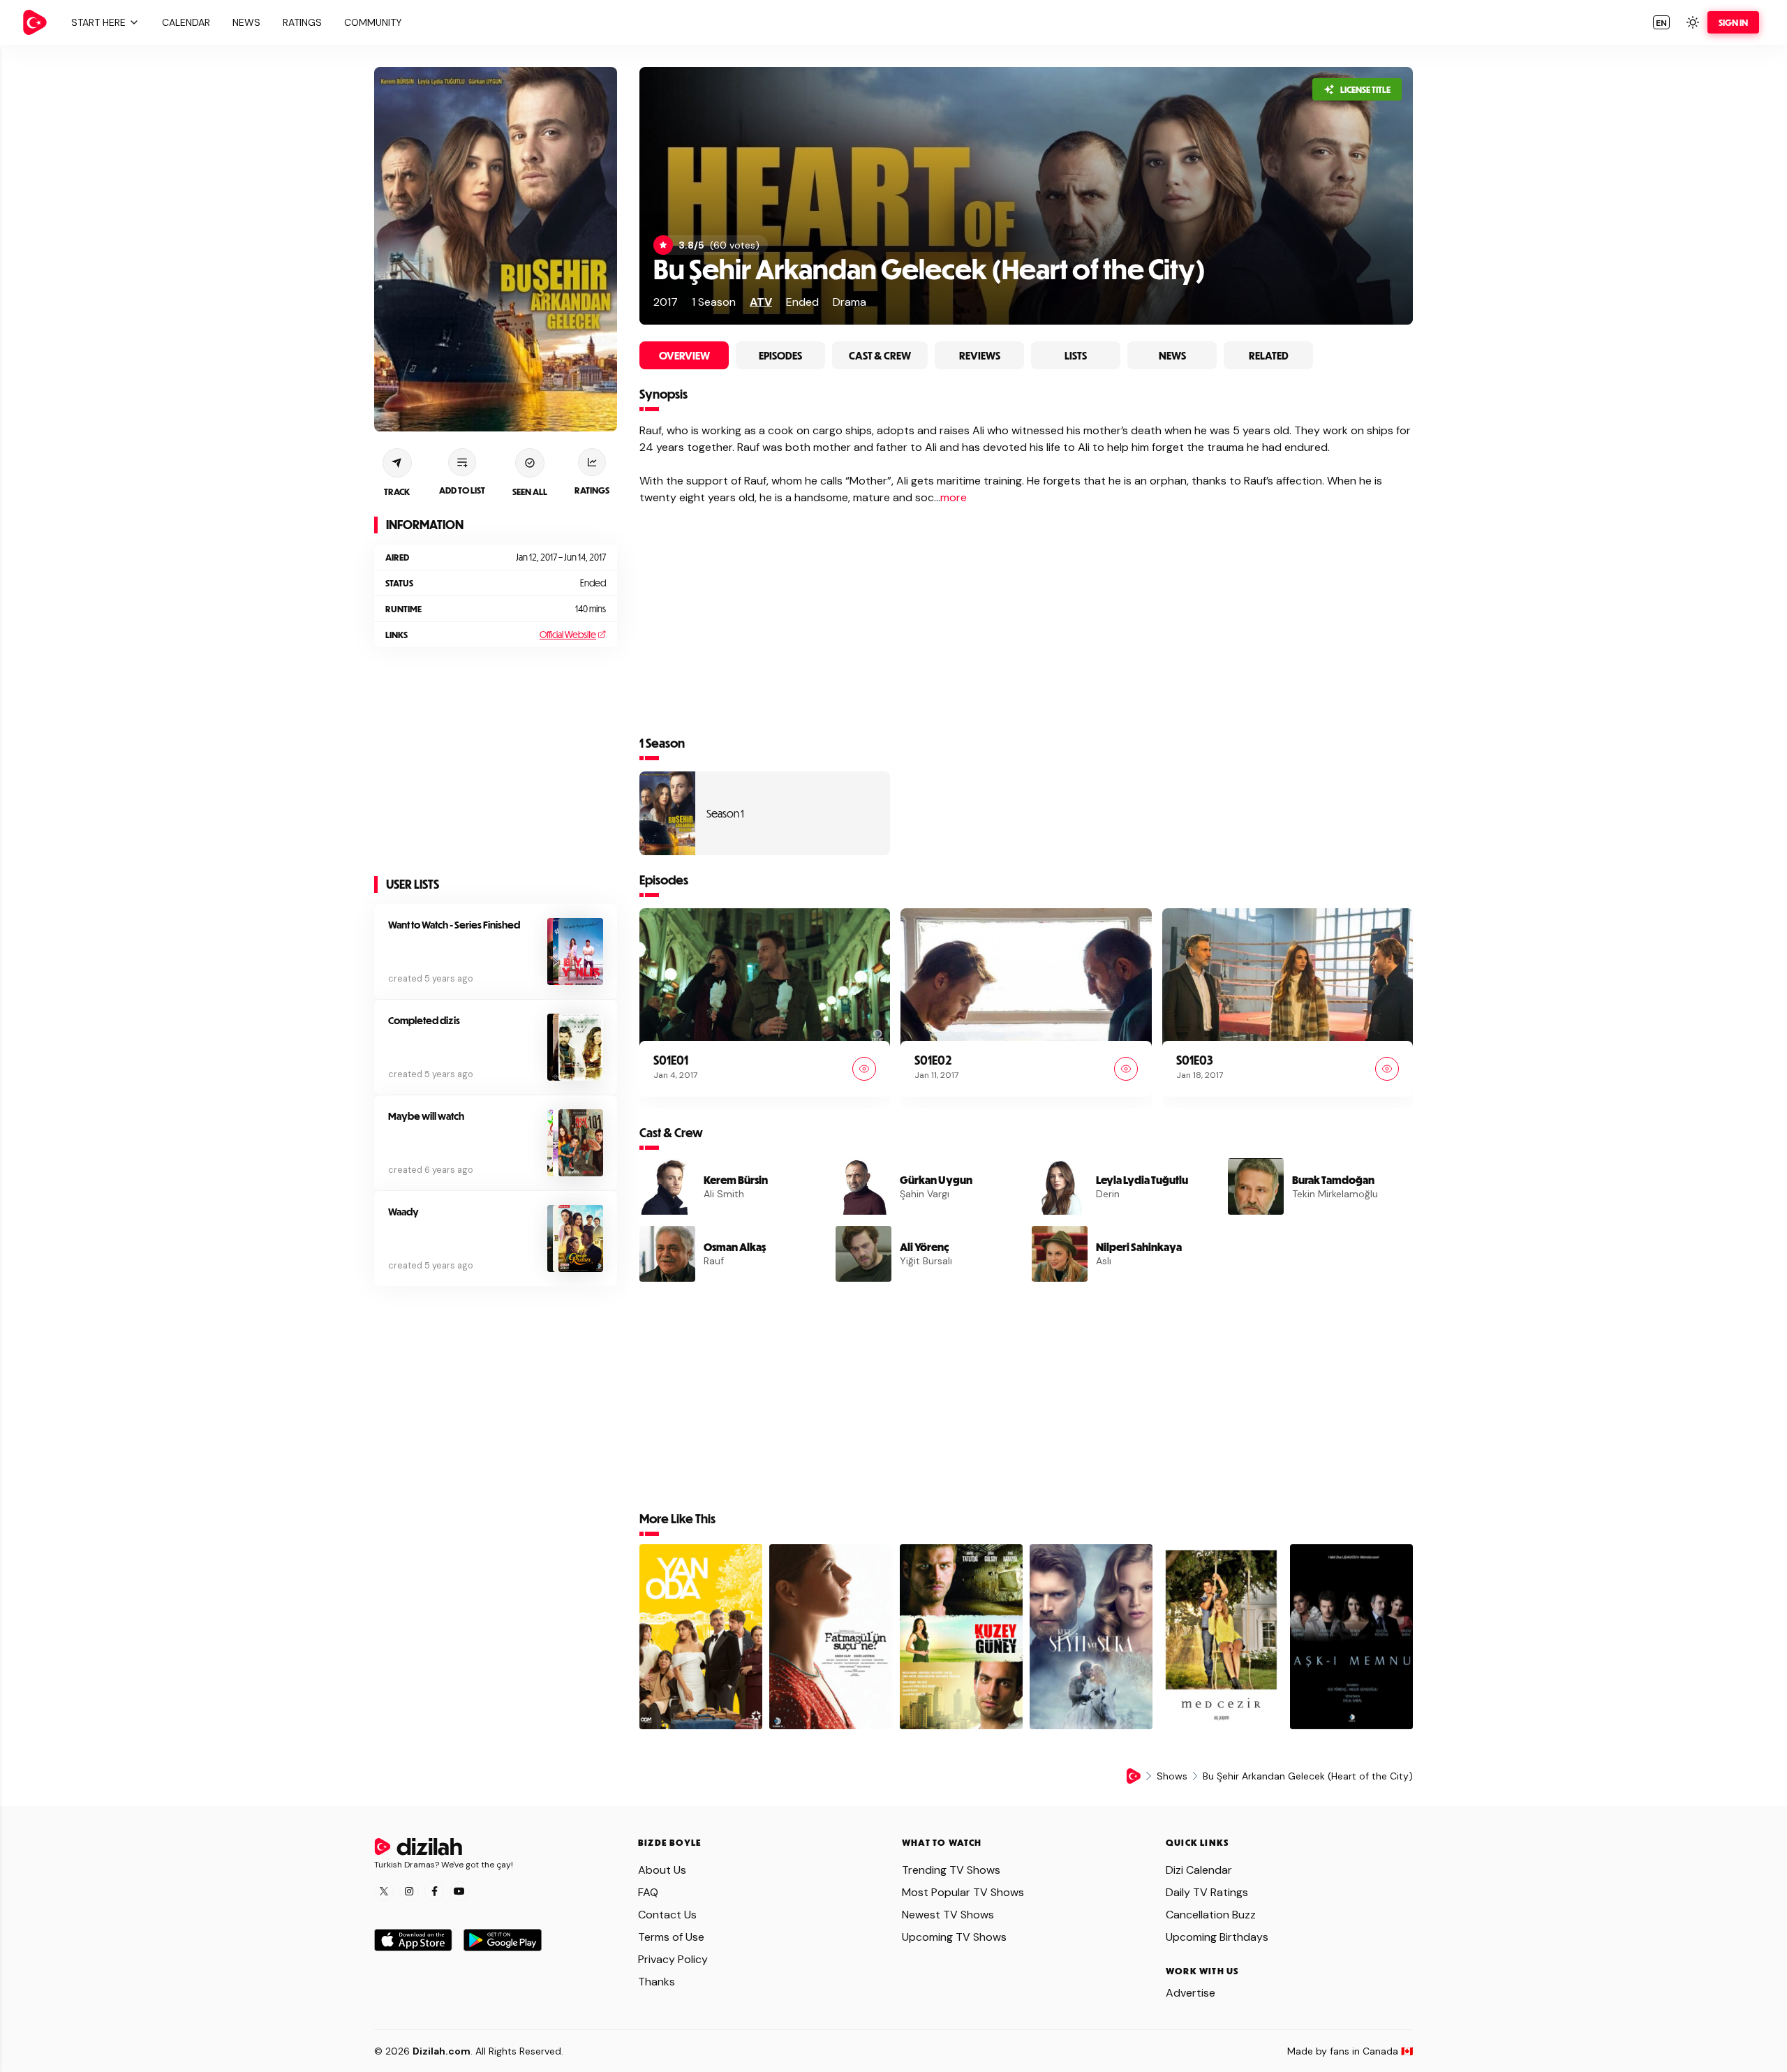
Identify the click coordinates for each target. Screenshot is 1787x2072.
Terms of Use (671, 1937)
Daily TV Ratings (1207, 1892)
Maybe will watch (426, 1116)
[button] (103, 22)
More (954, 497)
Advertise (1191, 1993)
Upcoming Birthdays (1217, 1937)
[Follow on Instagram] (409, 1891)
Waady (403, 1212)
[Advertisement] (496, 762)
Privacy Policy (673, 1959)
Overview (684, 355)
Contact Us (667, 1915)
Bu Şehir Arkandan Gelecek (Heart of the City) (929, 268)
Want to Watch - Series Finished (454, 925)
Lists (1076, 355)
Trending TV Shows (951, 1870)
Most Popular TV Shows (963, 1892)
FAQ (648, 1892)
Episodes (780, 355)
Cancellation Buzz (1211, 1915)
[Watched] (864, 1069)
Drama (850, 302)
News (1172, 355)
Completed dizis (424, 1020)
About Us (662, 1870)
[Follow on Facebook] (434, 1891)
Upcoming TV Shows (954, 1937)
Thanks (657, 1982)
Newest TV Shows (948, 1915)
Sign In (1733, 22)
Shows (1172, 1776)
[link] (35, 22)
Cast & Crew (880, 355)
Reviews (980, 355)
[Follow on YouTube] (459, 1891)
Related (1269, 355)
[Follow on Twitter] (384, 1891)
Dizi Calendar (1199, 1870)
